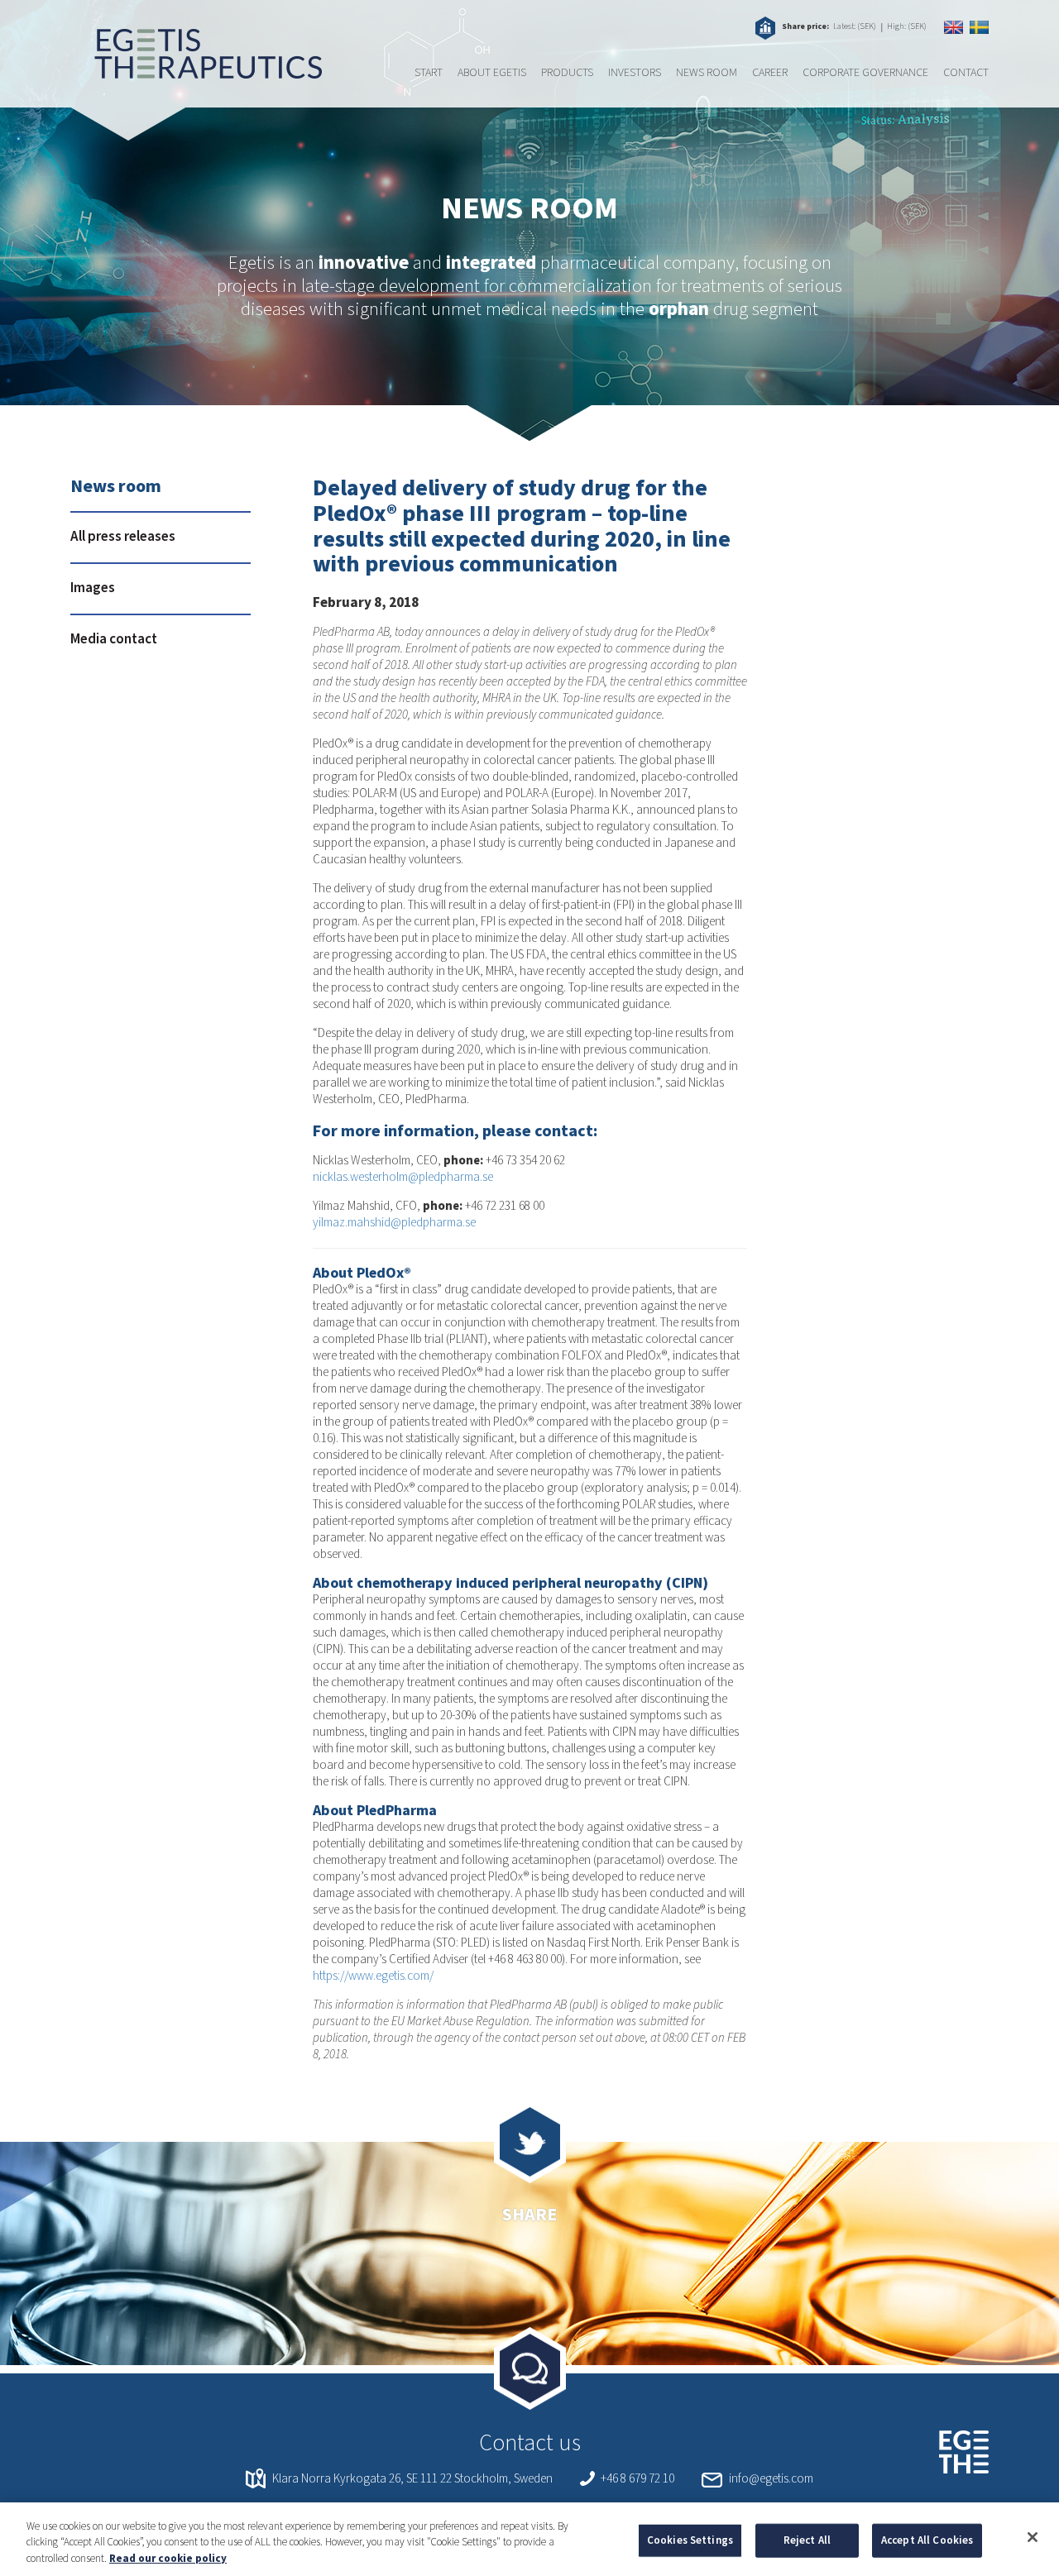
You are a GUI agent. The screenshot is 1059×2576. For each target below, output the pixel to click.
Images (93, 588)
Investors (635, 73)
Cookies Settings (690, 2540)
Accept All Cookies (927, 2540)
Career (770, 73)
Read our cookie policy (168, 2559)
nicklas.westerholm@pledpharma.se (403, 1177)
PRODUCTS (567, 73)
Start (429, 73)
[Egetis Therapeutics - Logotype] (196, 70)
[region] (529, 2539)
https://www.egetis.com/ (373, 1976)
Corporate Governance (865, 73)
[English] (954, 27)
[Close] (1033, 2537)
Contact (966, 73)
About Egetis (492, 73)
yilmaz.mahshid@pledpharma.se (394, 1223)
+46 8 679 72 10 (637, 2479)
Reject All (807, 2540)
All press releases (123, 537)
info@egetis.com (771, 2479)
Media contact (114, 639)
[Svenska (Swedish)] (979, 27)
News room (707, 73)
